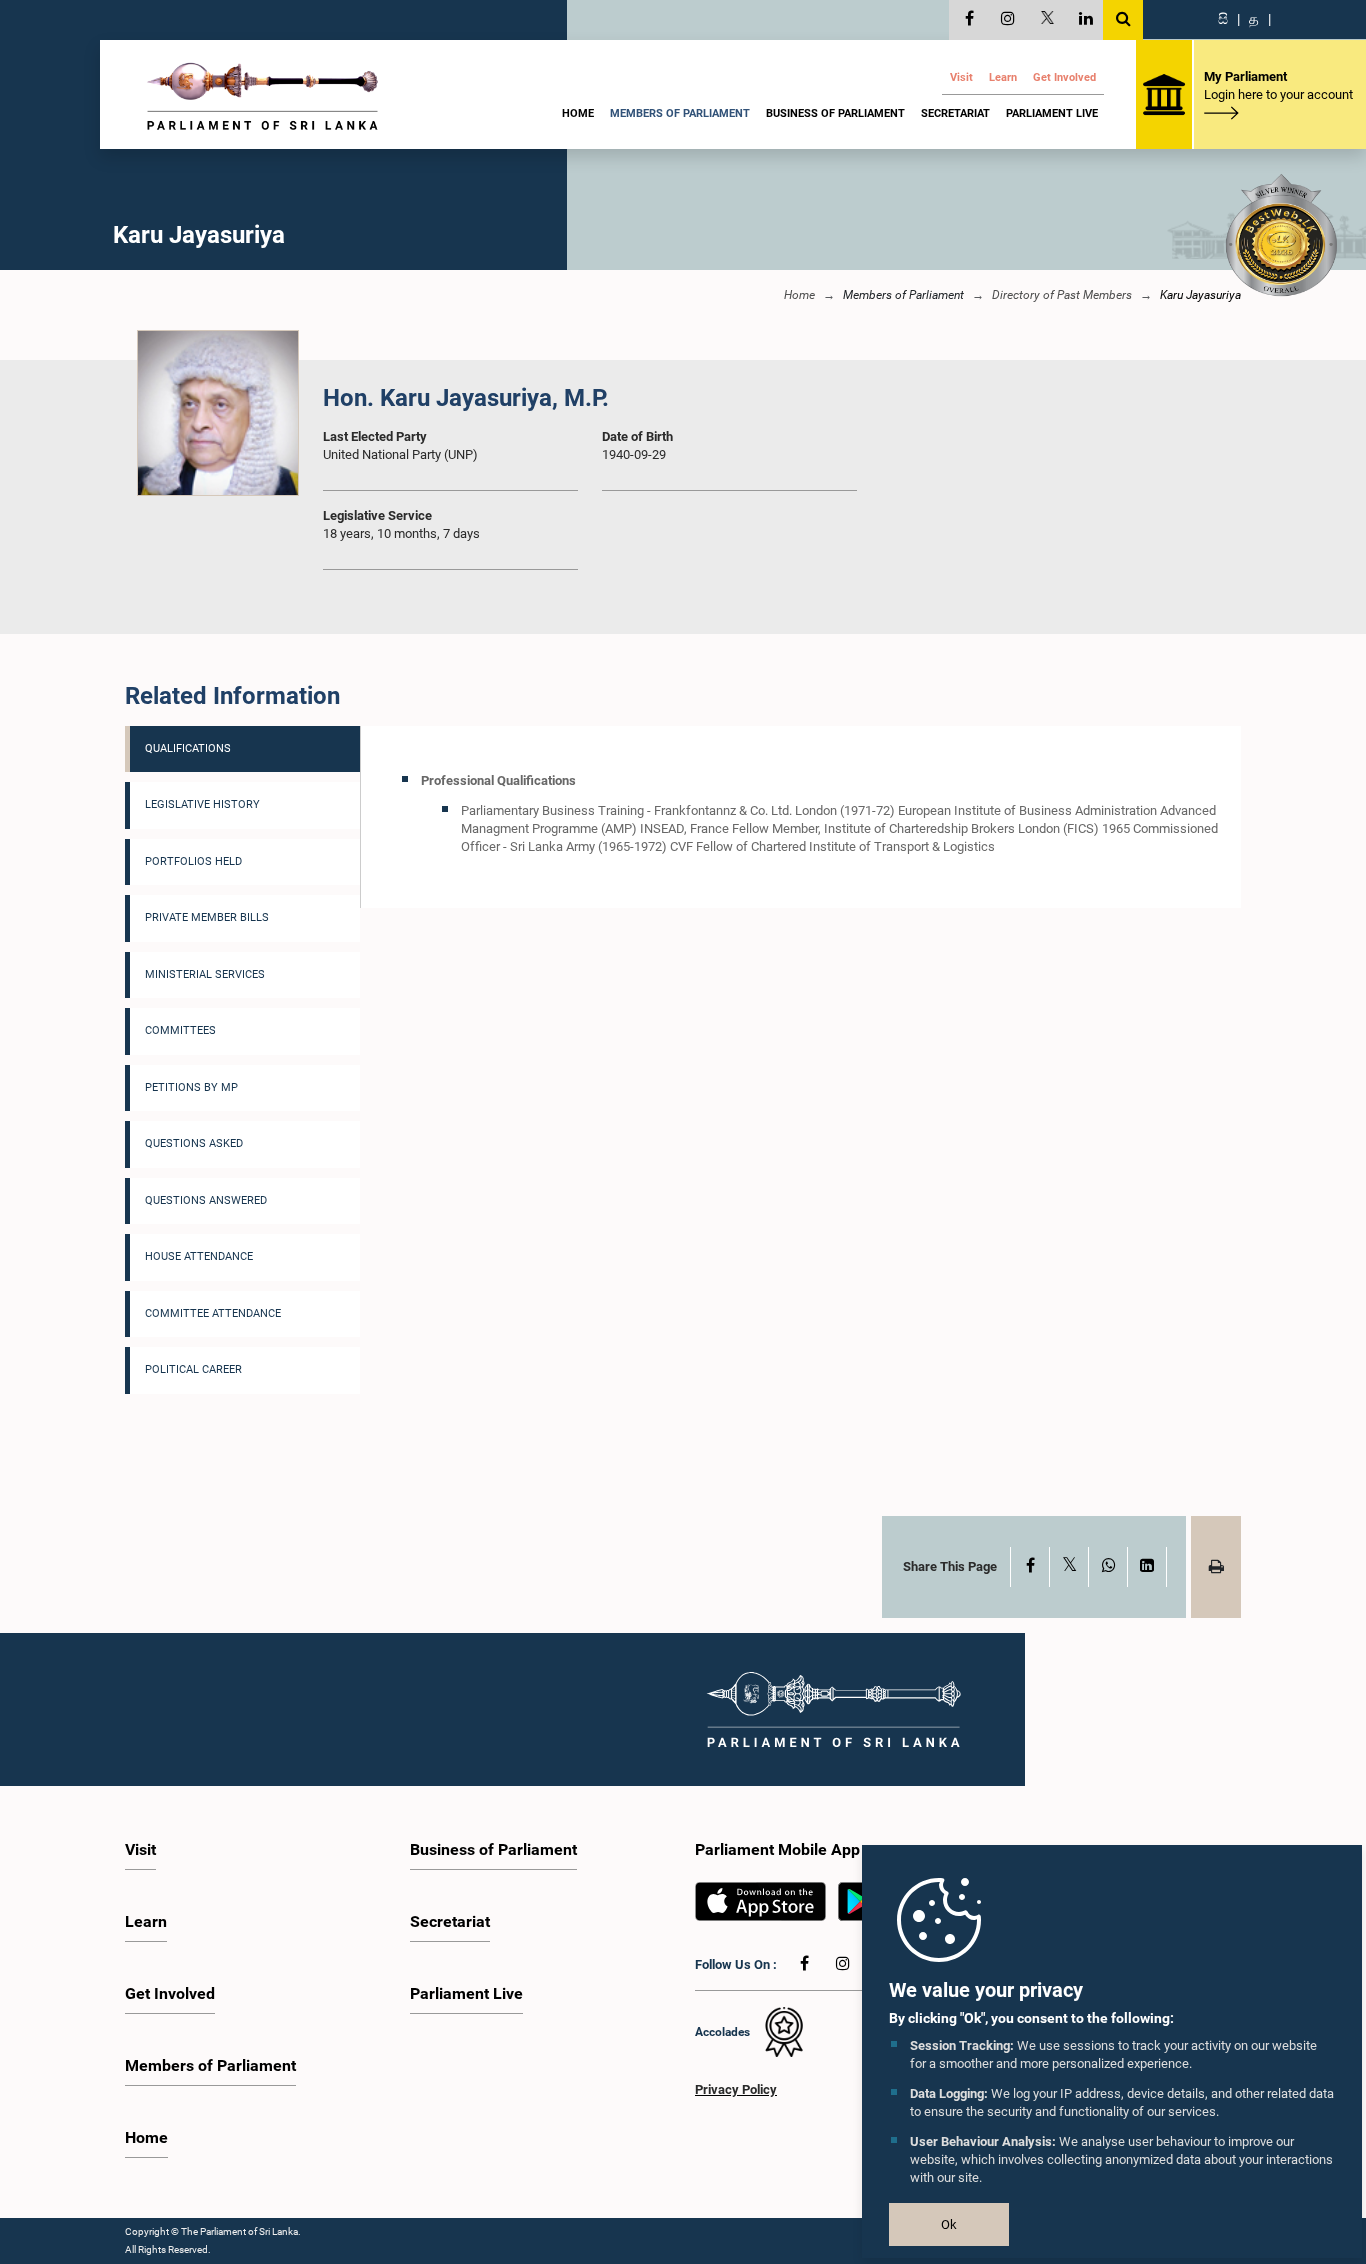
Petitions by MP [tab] (191, 1087)
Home (578, 113)
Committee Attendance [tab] (213, 1313)
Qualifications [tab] (188, 748)
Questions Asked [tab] (194, 1143)
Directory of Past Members (1062, 295)
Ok (949, 2224)
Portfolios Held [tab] (193, 861)
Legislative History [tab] (202, 804)
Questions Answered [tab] (206, 1200)
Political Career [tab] (193, 1369)
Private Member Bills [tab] (207, 917)
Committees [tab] (180, 1030)
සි (1223, 19)
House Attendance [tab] (199, 1256)
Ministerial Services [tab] (205, 974)
